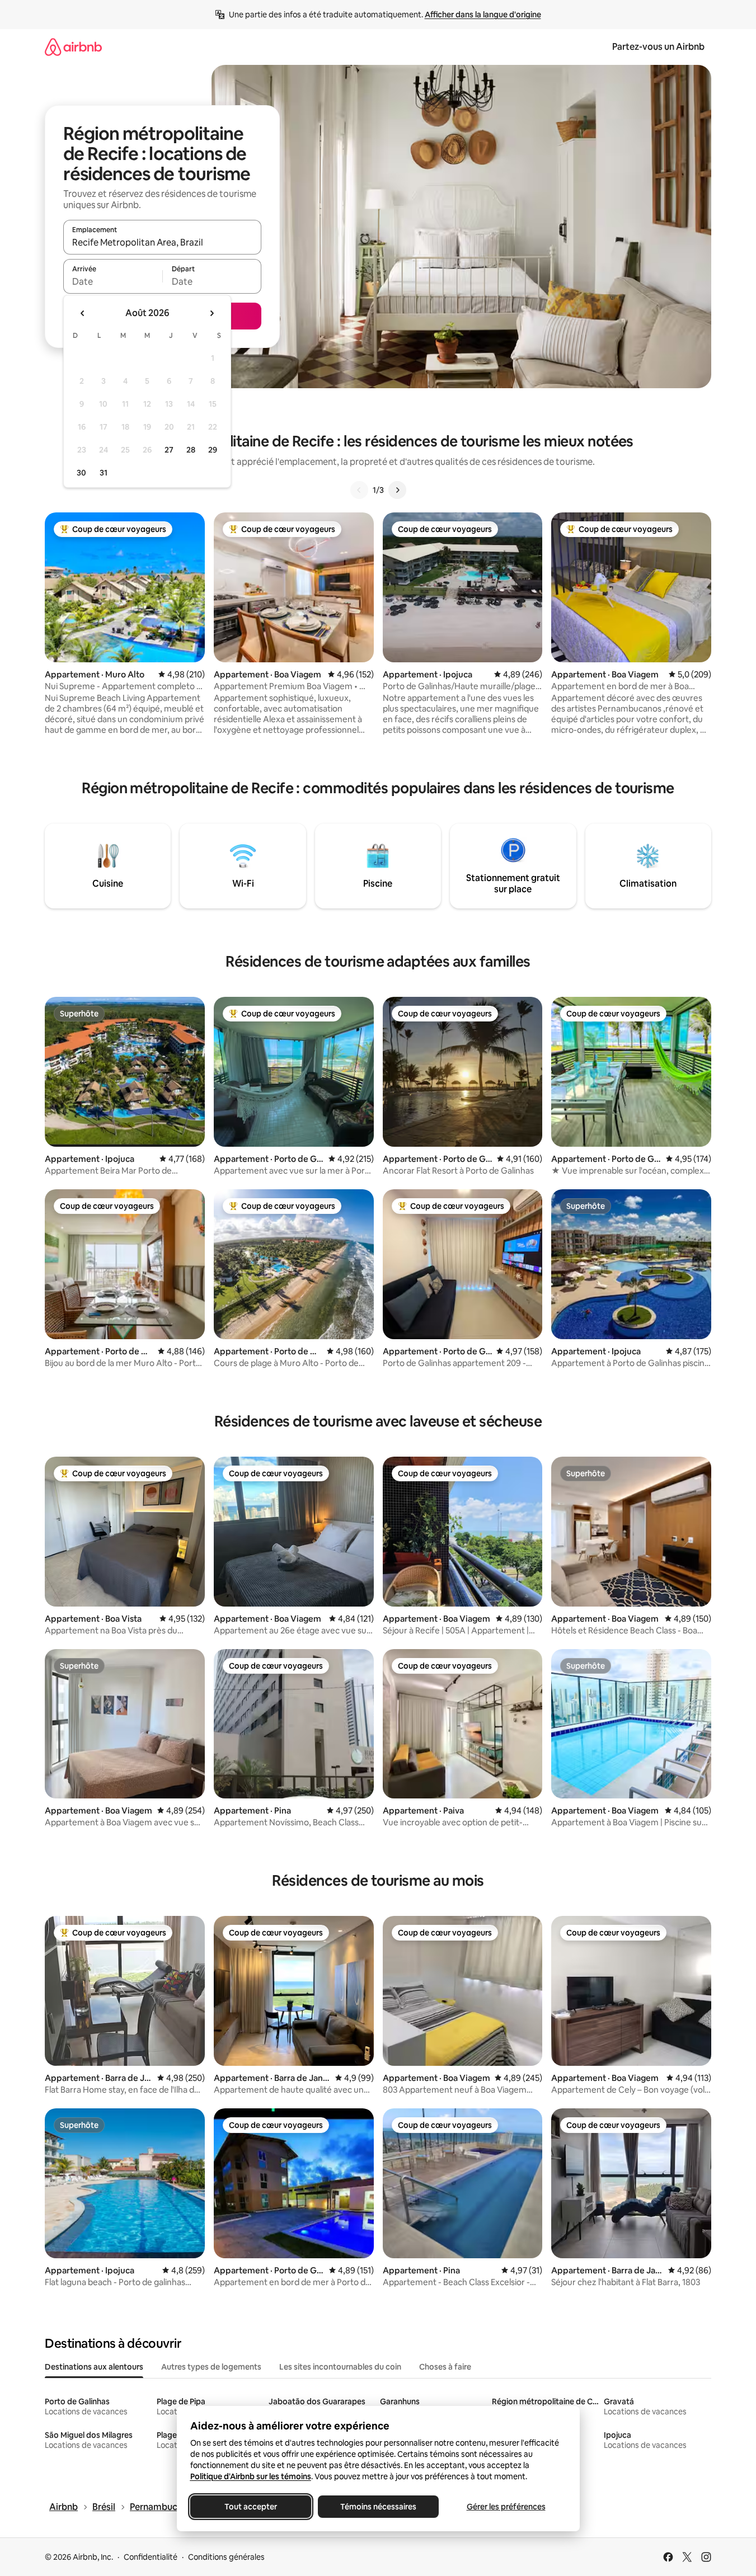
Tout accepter (251, 2507)
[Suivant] (397, 490)
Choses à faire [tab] (445, 2367)
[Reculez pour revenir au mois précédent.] (83, 313)
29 (213, 450)
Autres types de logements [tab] (211, 2367)
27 (169, 450)
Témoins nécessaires (378, 2507)
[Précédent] (359, 490)
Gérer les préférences (506, 2507)
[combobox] (162, 242)
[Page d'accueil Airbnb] (73, 47)
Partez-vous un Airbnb (658, 47)
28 (191, 450)
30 (81, 473)
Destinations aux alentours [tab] (94, 2367)
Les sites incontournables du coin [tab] (340, 2367)
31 (104, 473)
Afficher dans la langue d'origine (483, 15)
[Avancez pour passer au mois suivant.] (212, 313)
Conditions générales (226, 2557)
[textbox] (113, 281)
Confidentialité (151, 2557)
